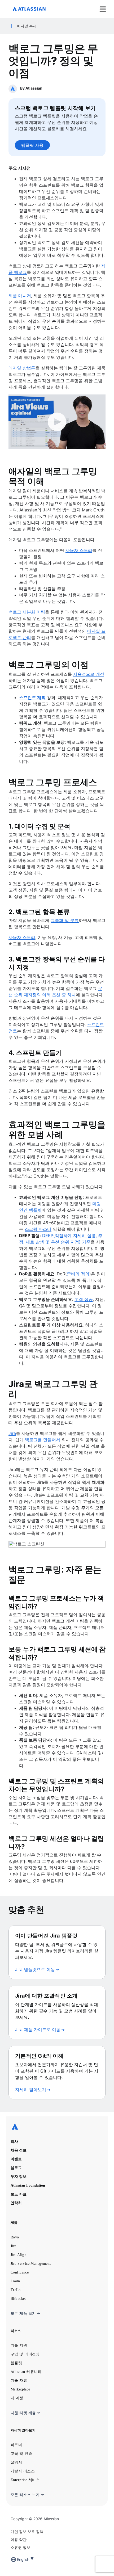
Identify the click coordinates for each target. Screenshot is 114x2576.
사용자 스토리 (79, 550)
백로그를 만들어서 (43, 1440)
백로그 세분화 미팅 (27, 612)
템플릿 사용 (32, 145)
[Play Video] (57, 422)
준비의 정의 (78, 1274)
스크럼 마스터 (38, 1229)
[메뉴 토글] (103, 9)
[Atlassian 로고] (29, 9)
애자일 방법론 (22, 368)
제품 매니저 (20, 296)
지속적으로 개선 (89, 674)
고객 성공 (84, 1299)
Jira (12, 1433)
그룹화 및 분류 (65, 920)
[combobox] (17, 2559)
